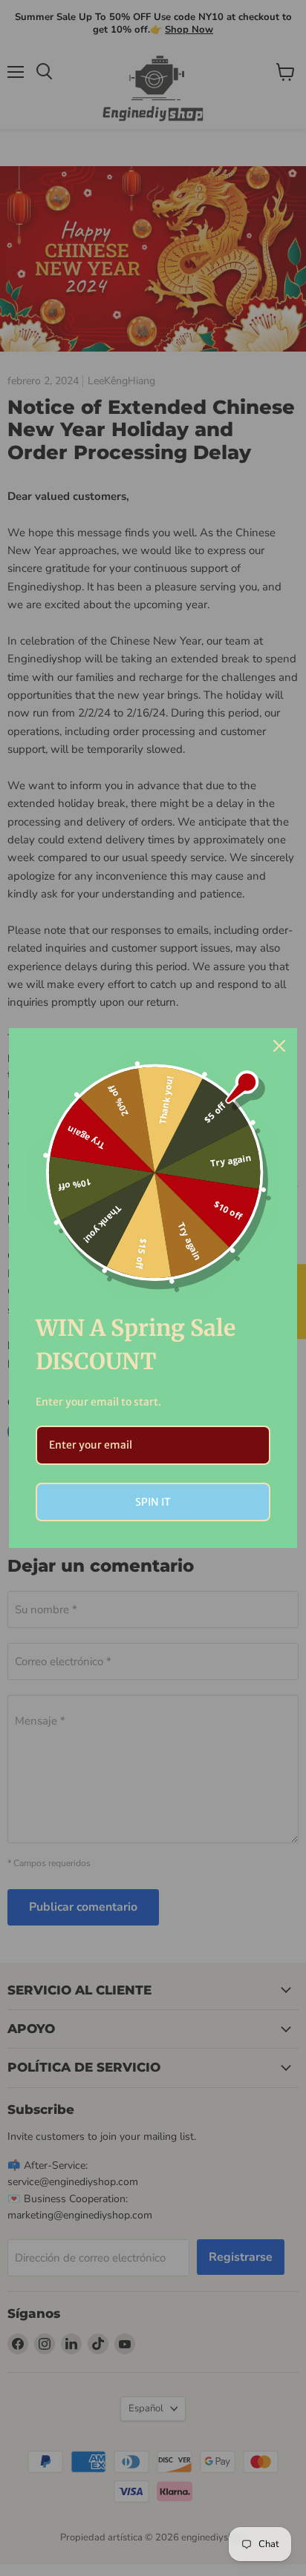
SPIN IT (153, 1502)
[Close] (279, 1046)
